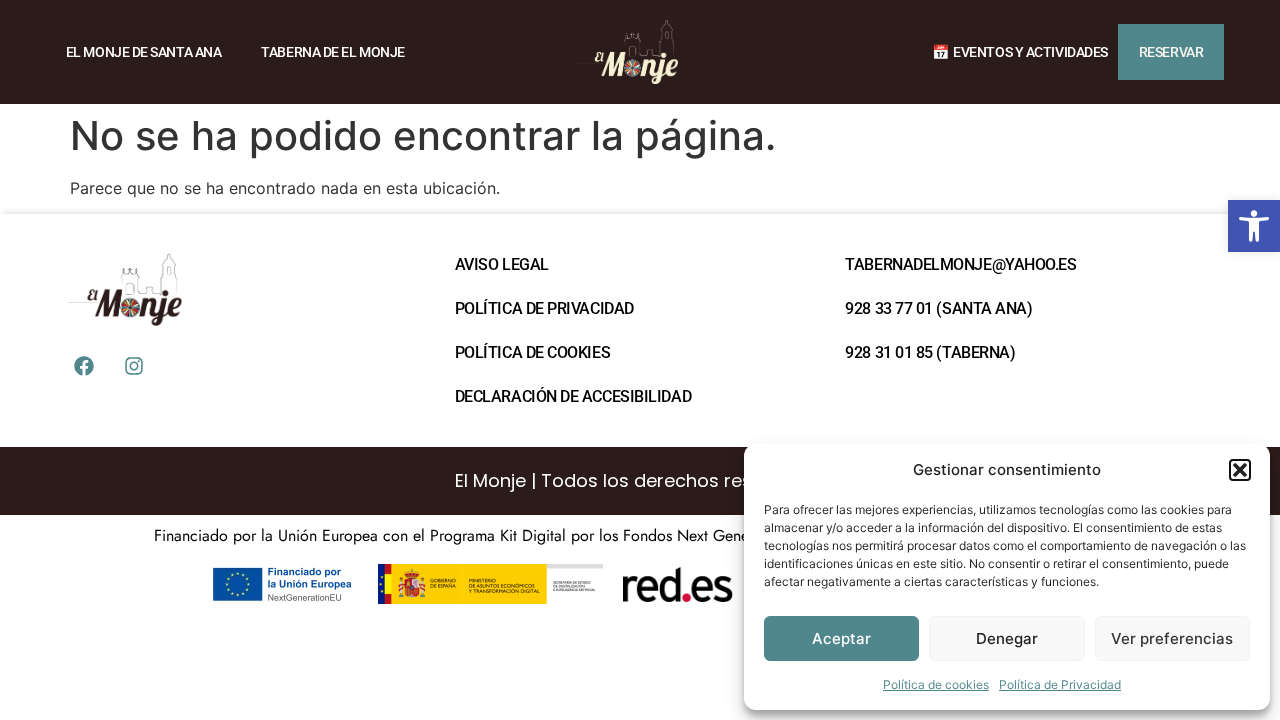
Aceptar (841, 638)
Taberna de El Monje (332, 52)
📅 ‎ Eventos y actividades (1020, 52)
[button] (1254, 226)
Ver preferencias (1172, 638)
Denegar (1007, 638)
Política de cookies (936, 684)
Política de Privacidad (1060, 684)
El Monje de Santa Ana (144, 52)
